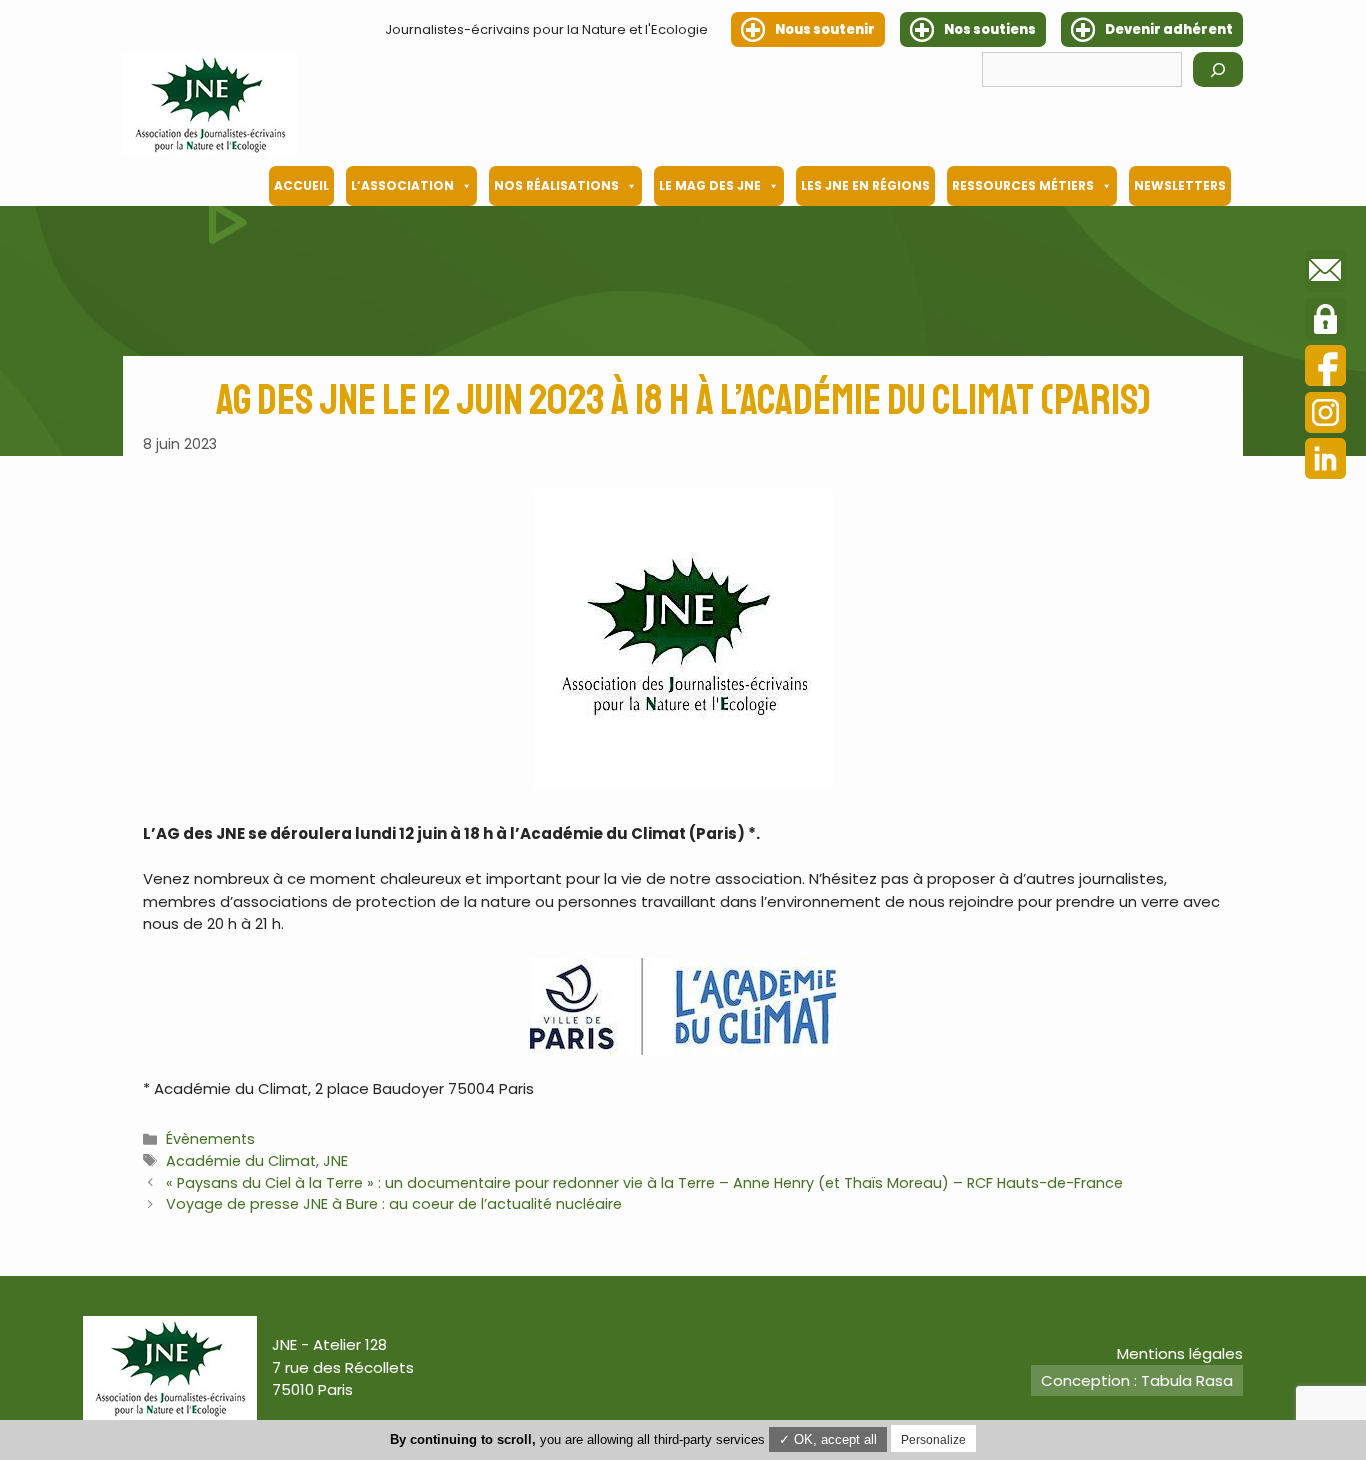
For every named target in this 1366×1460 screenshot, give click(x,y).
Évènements (210, 1139)
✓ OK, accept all (828, 1439)
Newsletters (1180, 185)
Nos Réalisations (556, 185)
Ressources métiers (1023, 185)
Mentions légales (1180, 1353)
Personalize (933, 1440)
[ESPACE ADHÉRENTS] (1325, 322)
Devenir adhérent (1169, 29)
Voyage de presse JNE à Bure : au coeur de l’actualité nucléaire (394, 1204)
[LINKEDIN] (1325, 461)
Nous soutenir (825, 29)
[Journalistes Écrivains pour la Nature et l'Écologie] (210, 104)
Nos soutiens (990, 29)
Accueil (301, 185)
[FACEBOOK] (1325, 368)
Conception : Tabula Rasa (1137, 1380)
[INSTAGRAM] (1325, 415)
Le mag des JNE (710, 185)
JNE (335, 1161)
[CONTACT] (1325, 274)
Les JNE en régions (865, 185)
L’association (402, 185)
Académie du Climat (241, 1161)
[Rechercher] (1218, 69)
